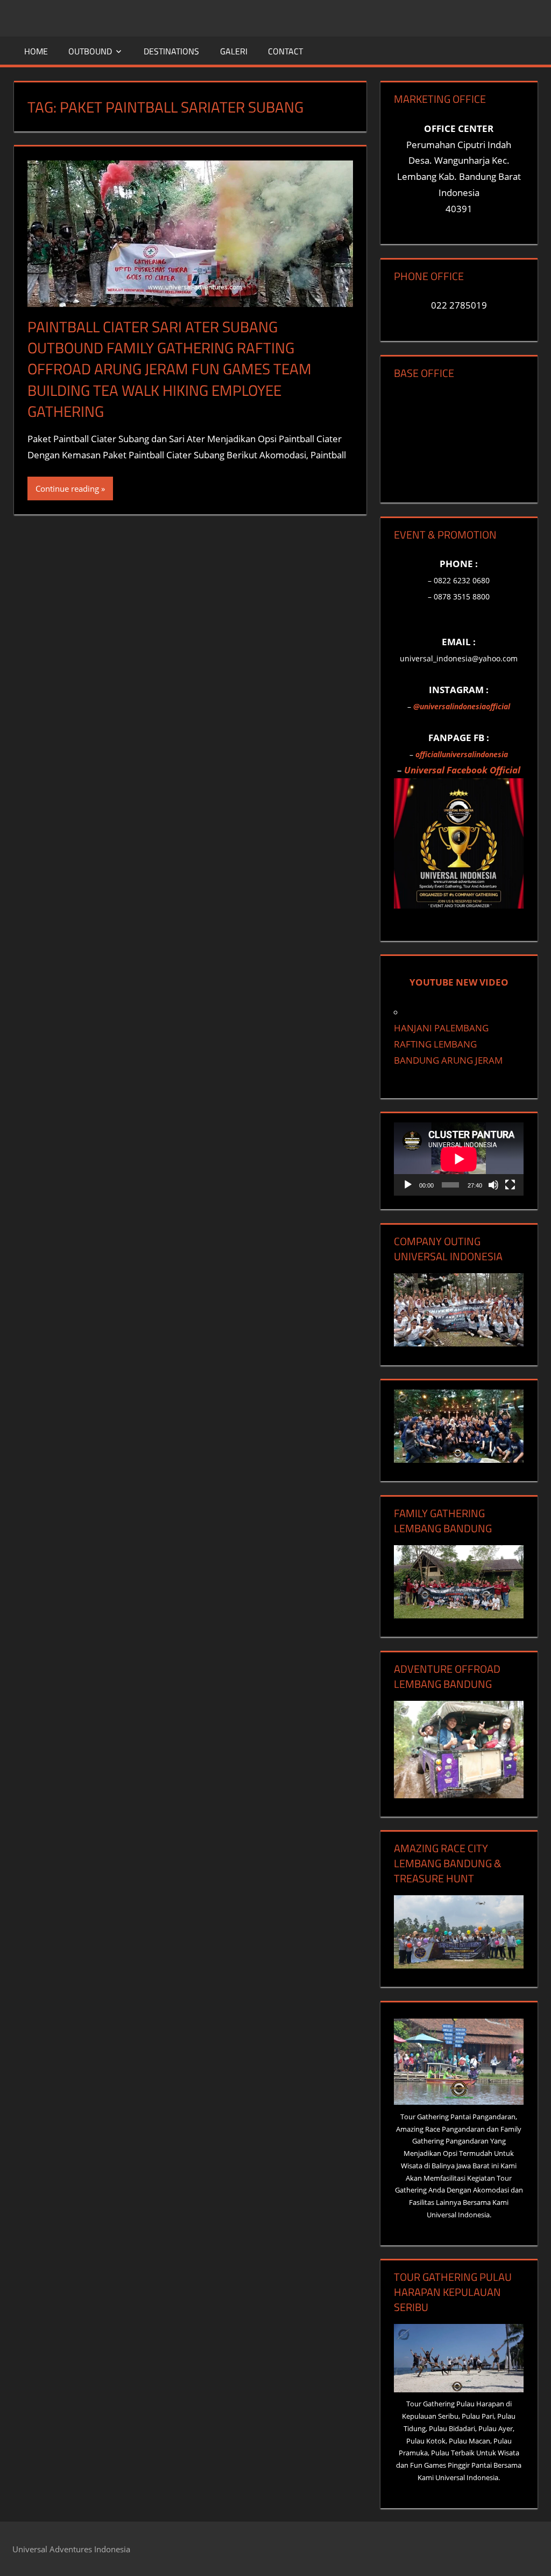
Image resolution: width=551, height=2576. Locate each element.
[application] (459, 1159)
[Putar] (408, 1185)
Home (36, 51)
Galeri (234, 51)
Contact (285, 51)
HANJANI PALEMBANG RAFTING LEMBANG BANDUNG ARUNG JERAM (448, 1044)
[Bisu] (493, 1185)
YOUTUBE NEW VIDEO (459, 982)
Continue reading (67, 488)
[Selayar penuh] (510, 1185)
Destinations (171, 51)
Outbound (90, 51)
